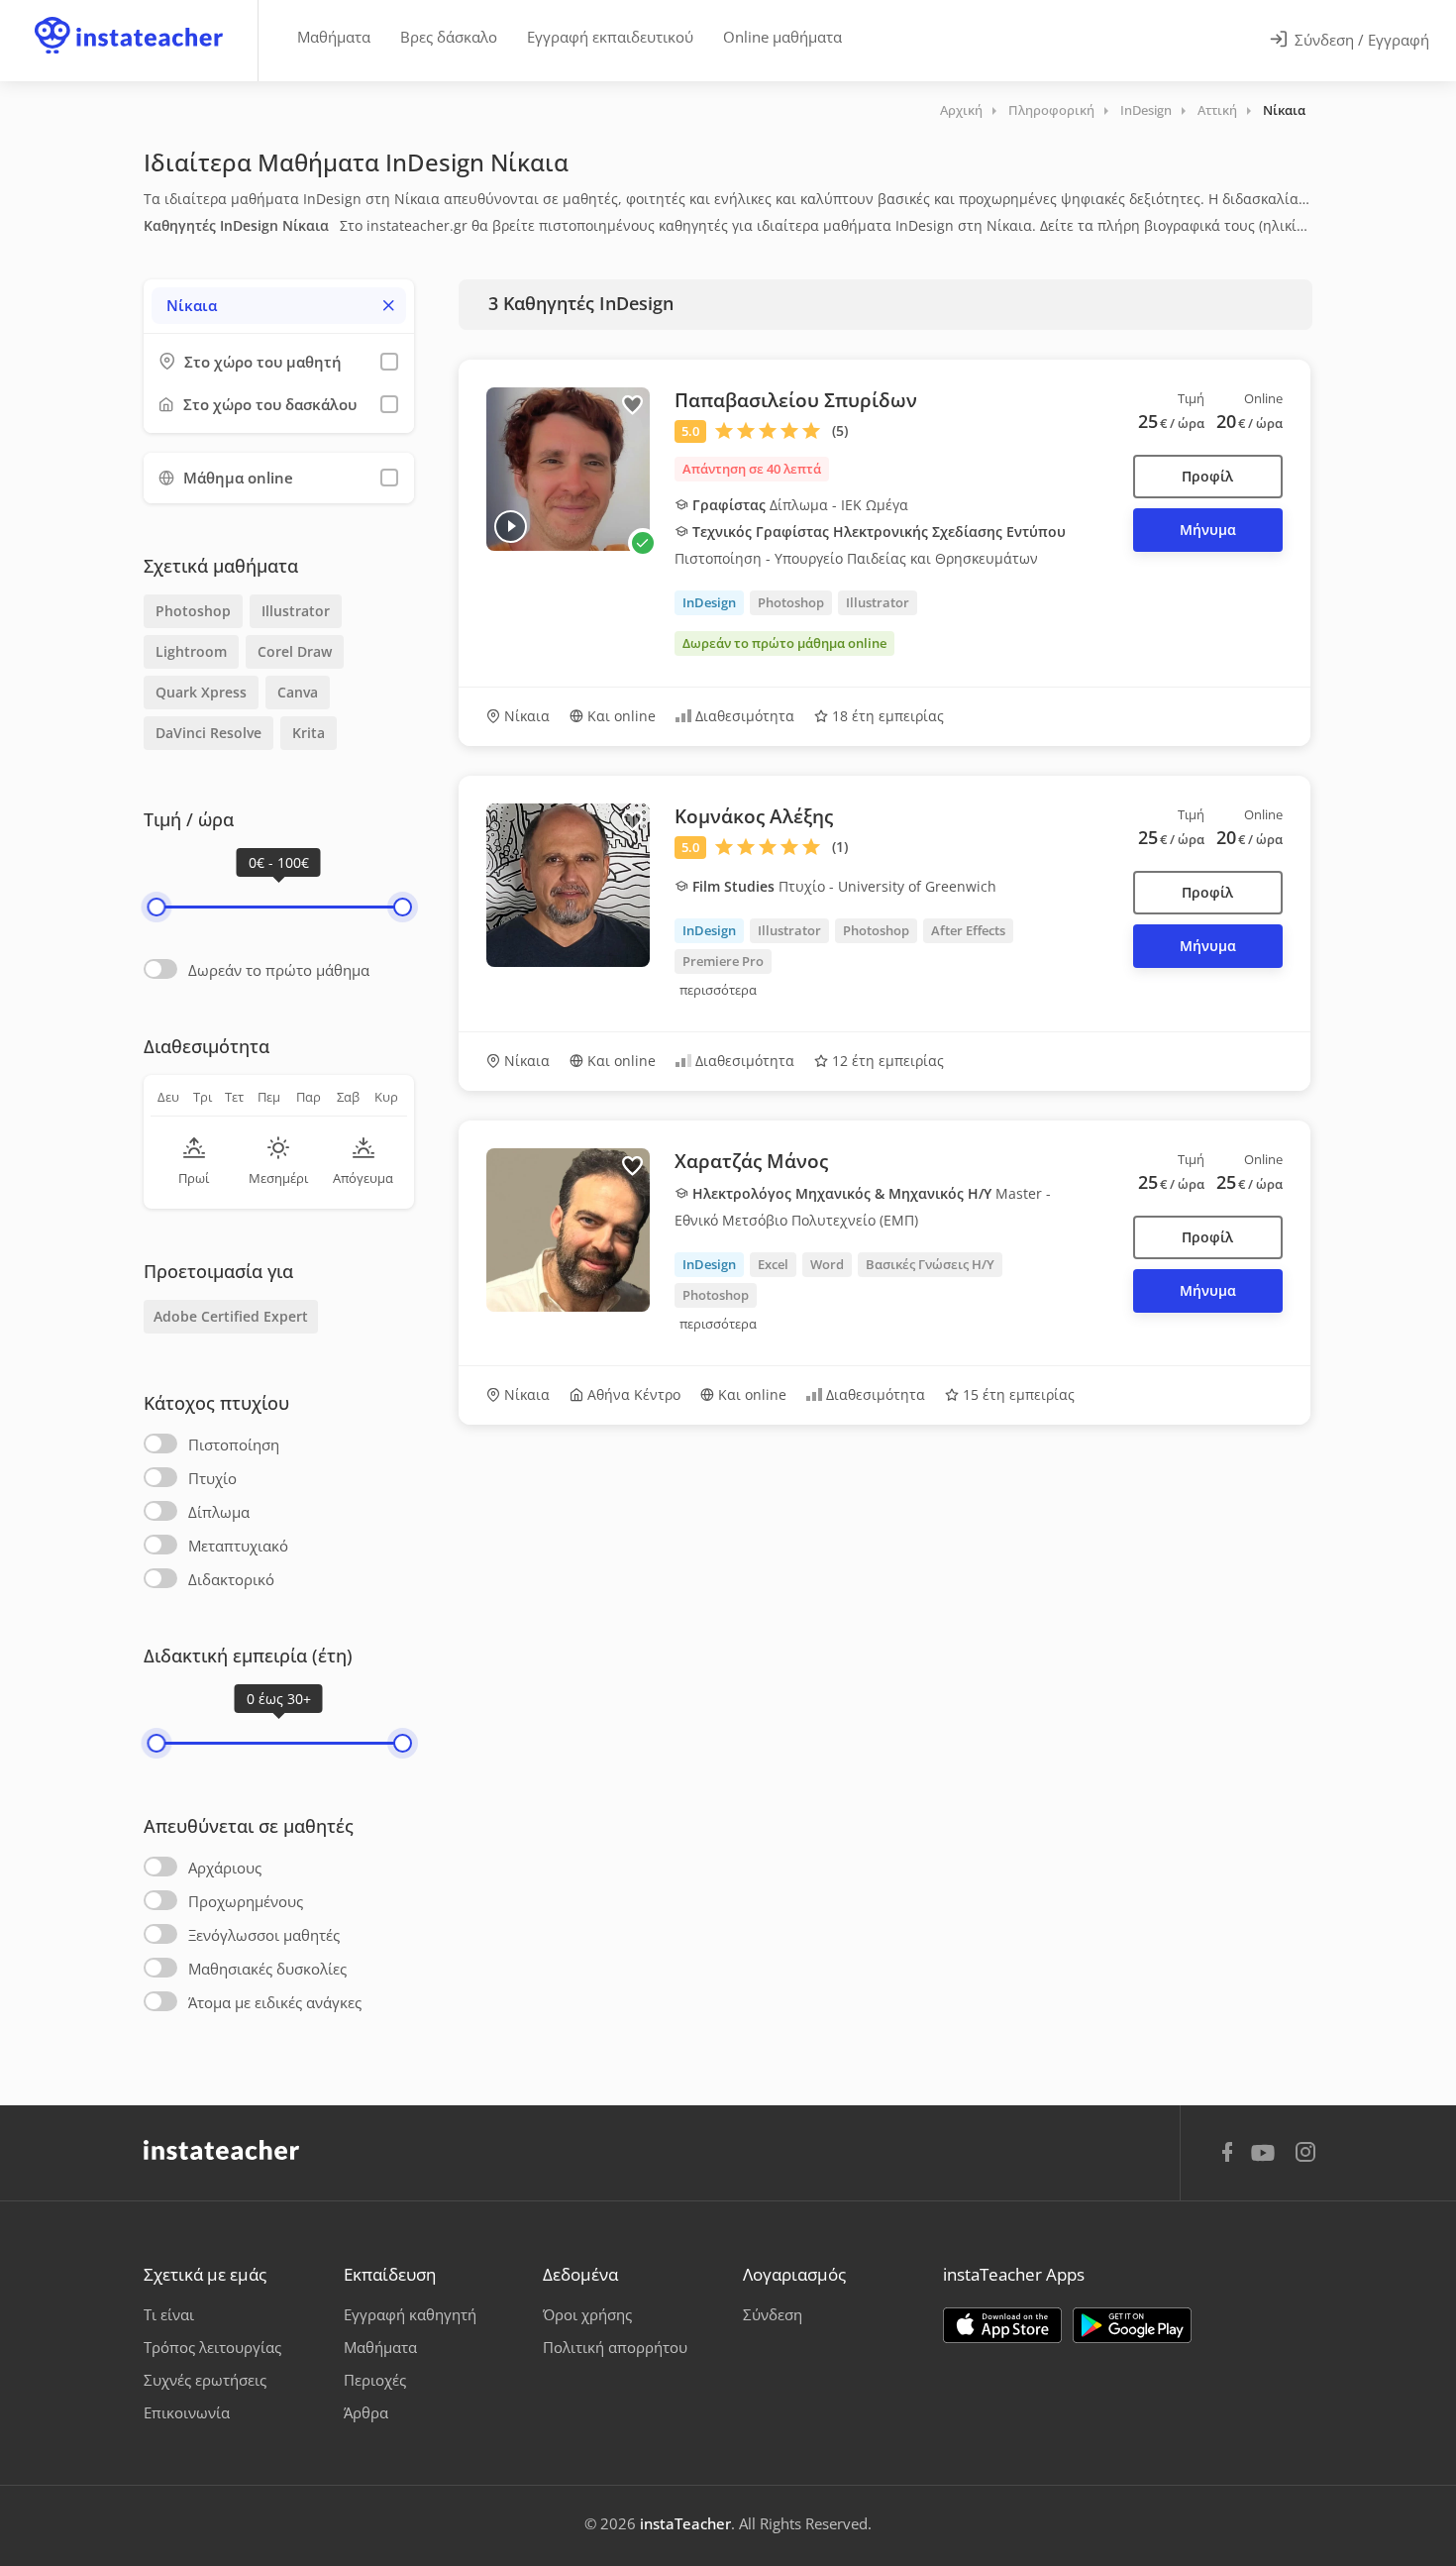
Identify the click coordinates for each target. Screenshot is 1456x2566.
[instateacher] (129, 17)
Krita (309, 733)
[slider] (156, 907)
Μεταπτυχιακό (238, 1546)
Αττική (1217, 110)
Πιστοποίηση (234, 1444)
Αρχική (961, 110)
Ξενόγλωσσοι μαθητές (264, 1935)
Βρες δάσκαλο (449, 37)
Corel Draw (295, 651)
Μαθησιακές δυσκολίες (267, 1969)
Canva (298, 692)
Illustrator (296, 611)
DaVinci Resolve (208, 733)
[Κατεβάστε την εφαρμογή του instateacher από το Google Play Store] (1132, 2325)
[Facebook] (1227, 2155)
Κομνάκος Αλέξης (754, 816)
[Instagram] (1305, 2154)
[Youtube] (1266, 2160)
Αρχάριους (225, 1868)
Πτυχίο (212, 1478)
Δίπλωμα (219, 1512)
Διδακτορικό (231, 1579)
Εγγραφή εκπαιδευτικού (610, 37)
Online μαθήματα (782, 37)
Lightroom (191, 651)
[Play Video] (511, 527)
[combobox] (279, 306)
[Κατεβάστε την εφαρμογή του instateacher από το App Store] (1002, 2325)
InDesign (1146, 110)
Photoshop (193, 611)
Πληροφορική (1051, 110)
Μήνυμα (1208, 530)
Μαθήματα (334, 37)
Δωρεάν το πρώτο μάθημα (279, 970)
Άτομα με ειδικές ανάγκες (275, 2002)
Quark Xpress (201, 692)
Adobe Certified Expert (231, 1316)
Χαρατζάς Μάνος (751, 1161)
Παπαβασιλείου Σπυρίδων (796, 400)
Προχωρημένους (246, 1901)
